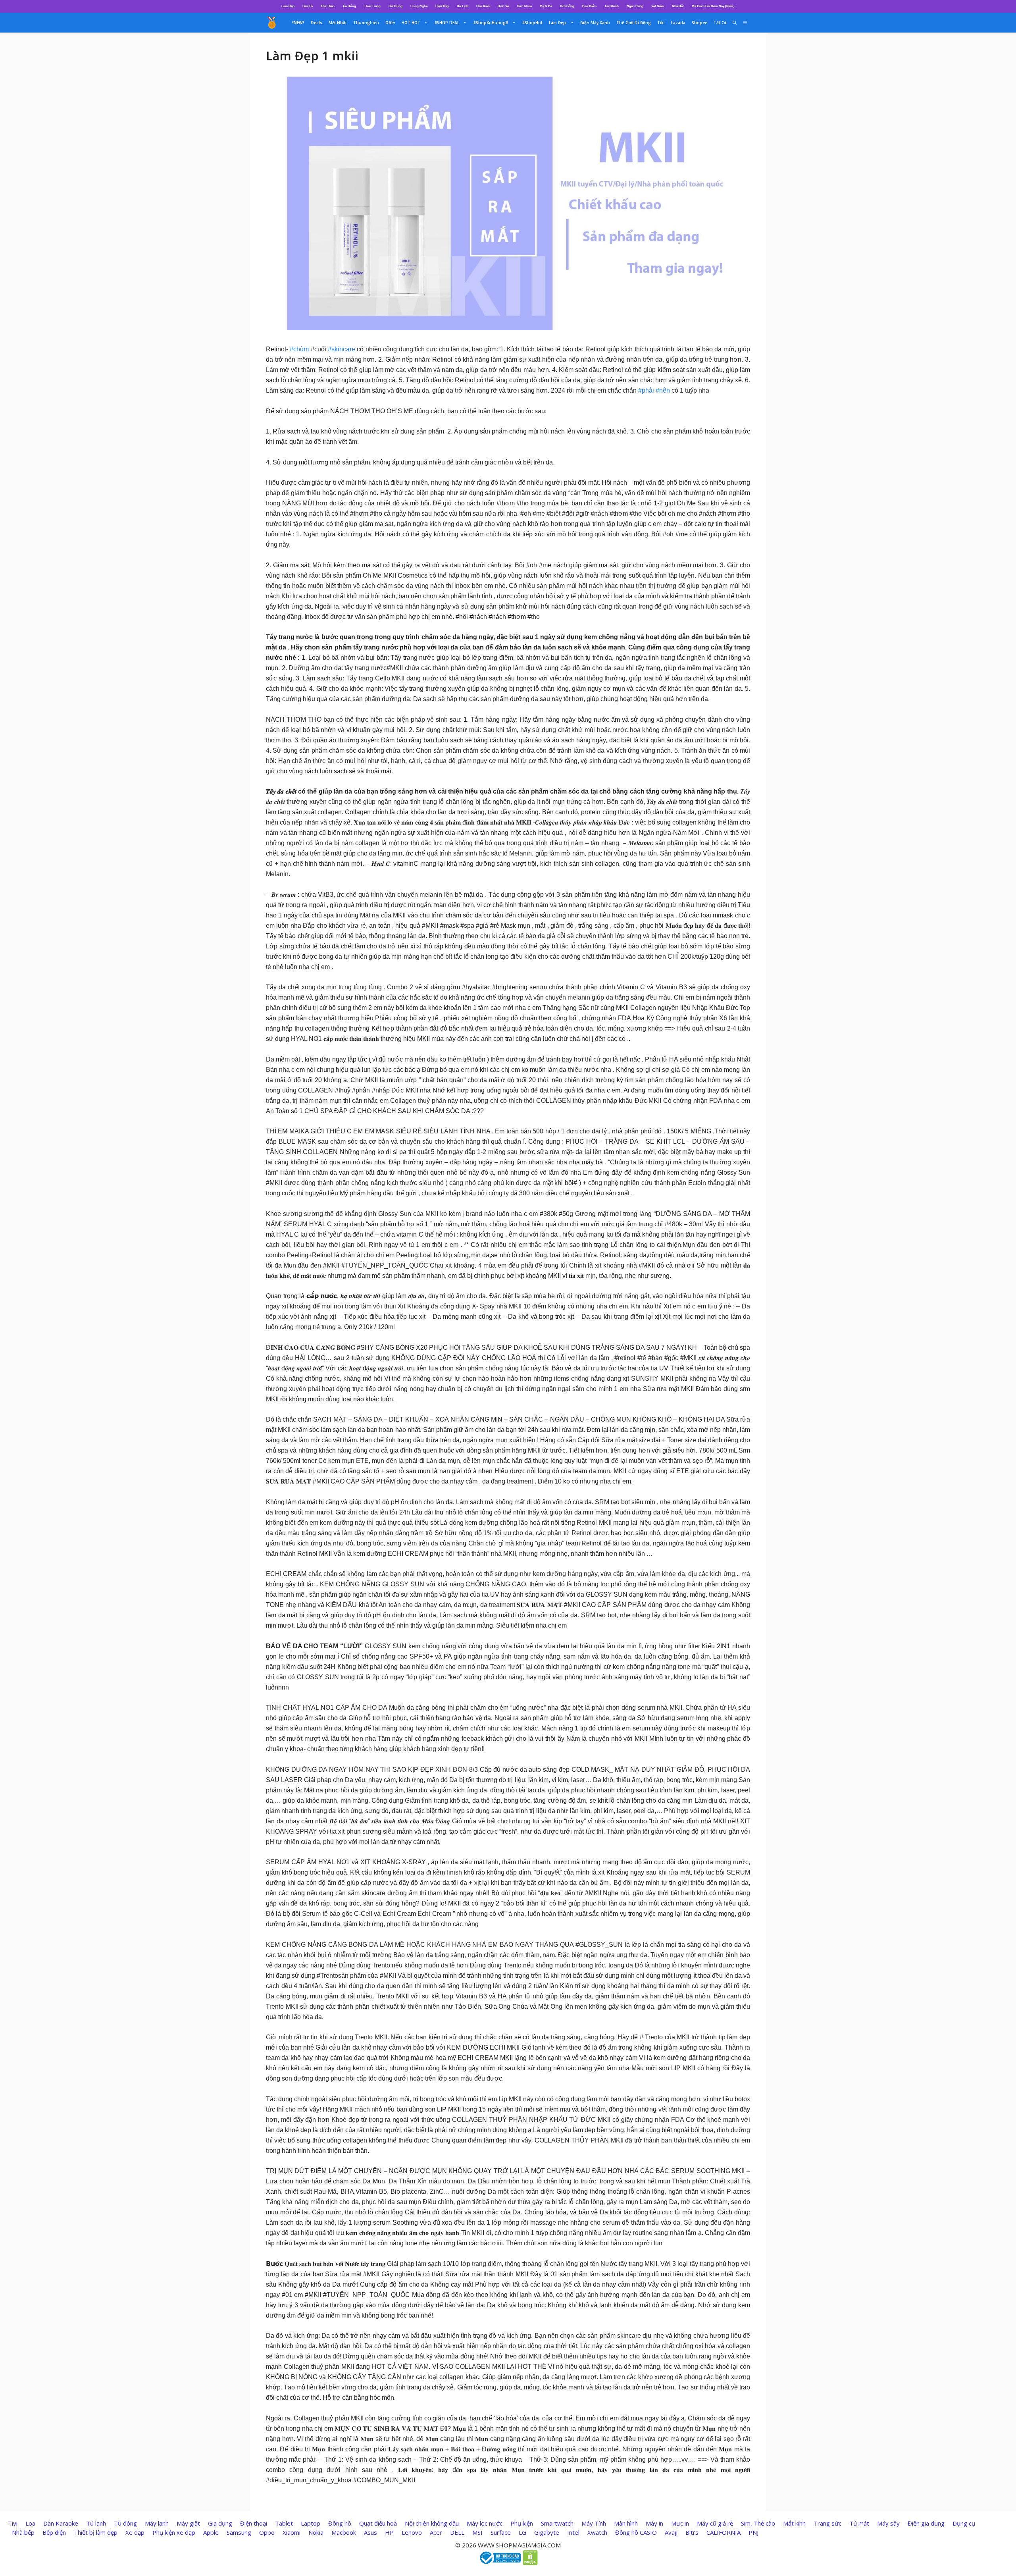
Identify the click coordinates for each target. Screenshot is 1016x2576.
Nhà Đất (678, 6)
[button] (745, 23)
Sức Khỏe (524, 6)
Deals (317, 23)
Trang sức (827, 2523)
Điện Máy (442, 6)
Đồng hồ (340, 2523)
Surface (501, 2532)
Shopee (699, 23)
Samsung (239, 2532)
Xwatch (597, 2532)
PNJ (753, 2532)
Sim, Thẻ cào (758, 2523)
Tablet (284, 2523)
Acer (436, 2532)
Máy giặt (188, 2523)
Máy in (654, 2523)
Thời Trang (372, 6)
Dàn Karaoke (61, 2523)
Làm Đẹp (288, 6)
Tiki (661, 23)
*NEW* (298, 23)
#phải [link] (646, 390)
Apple (211, 2532)
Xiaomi (292, 2532)
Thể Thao (328, 6)
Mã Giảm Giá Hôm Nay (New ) (713, 6)
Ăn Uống (349, 6)
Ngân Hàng (635, 6)
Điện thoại (254, 2523)
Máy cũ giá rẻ (715, 2523)
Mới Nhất (338, 23)
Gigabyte (547, 2532)
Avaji (671, 2532)
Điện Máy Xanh (595, 23)
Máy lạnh (157, 2523)
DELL (457, 2532)
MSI (477, 2532)
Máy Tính (594, 2523)
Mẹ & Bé (546, 6)
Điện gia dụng (926, 2523)
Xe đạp (135, 2532)
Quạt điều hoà (378, 2523)
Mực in (680, 2523)
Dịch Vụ (503, 6)
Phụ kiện (522, 2523)
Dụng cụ (964, 2523)
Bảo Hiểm (589, 6)
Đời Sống (567, 6)
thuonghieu (366, 23)
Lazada (678, 23)
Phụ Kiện (483, 6)
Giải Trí (308, 6)
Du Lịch (463, 6)
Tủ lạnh (96, 2523)
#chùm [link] (299, 349)
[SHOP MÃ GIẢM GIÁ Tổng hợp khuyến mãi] (272, 23)
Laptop (311, 2523)
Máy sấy (888, 2523)
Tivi (13, 2523)
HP (389, 2532)
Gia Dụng (395, 6)
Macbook (344, 2532)
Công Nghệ (419, 6)
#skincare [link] (342, 349)
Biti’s (692, 2532)
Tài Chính (612, 6)
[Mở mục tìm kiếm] (735, 23)
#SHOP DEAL (447, 23)
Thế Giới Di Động (634, 23)
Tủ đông (125, 2523)
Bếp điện (54, 2532)
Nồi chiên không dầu (432, 2523)
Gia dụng (220, 2523)
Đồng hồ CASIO (636, 2532)
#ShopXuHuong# (491, 23)
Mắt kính (794, 2523)
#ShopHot (532, 23)
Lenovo (412, 2532)
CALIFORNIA (724, 2532)
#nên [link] (663, 390)
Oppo (267, 2532)
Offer (390, 23)
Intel (573, 2532)
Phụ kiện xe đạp (174, 2532)
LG (522, 2532)
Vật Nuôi (658, 6)
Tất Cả (720, 23)
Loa (30, 2523)
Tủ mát (859, 2523)
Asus (370, 2532)
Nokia (316, 2532)
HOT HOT (411, 23)
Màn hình (626, 2523)
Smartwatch (557, 2523)
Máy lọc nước (485, 2523)
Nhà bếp (23, 2532)
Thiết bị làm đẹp (96, 2532)
